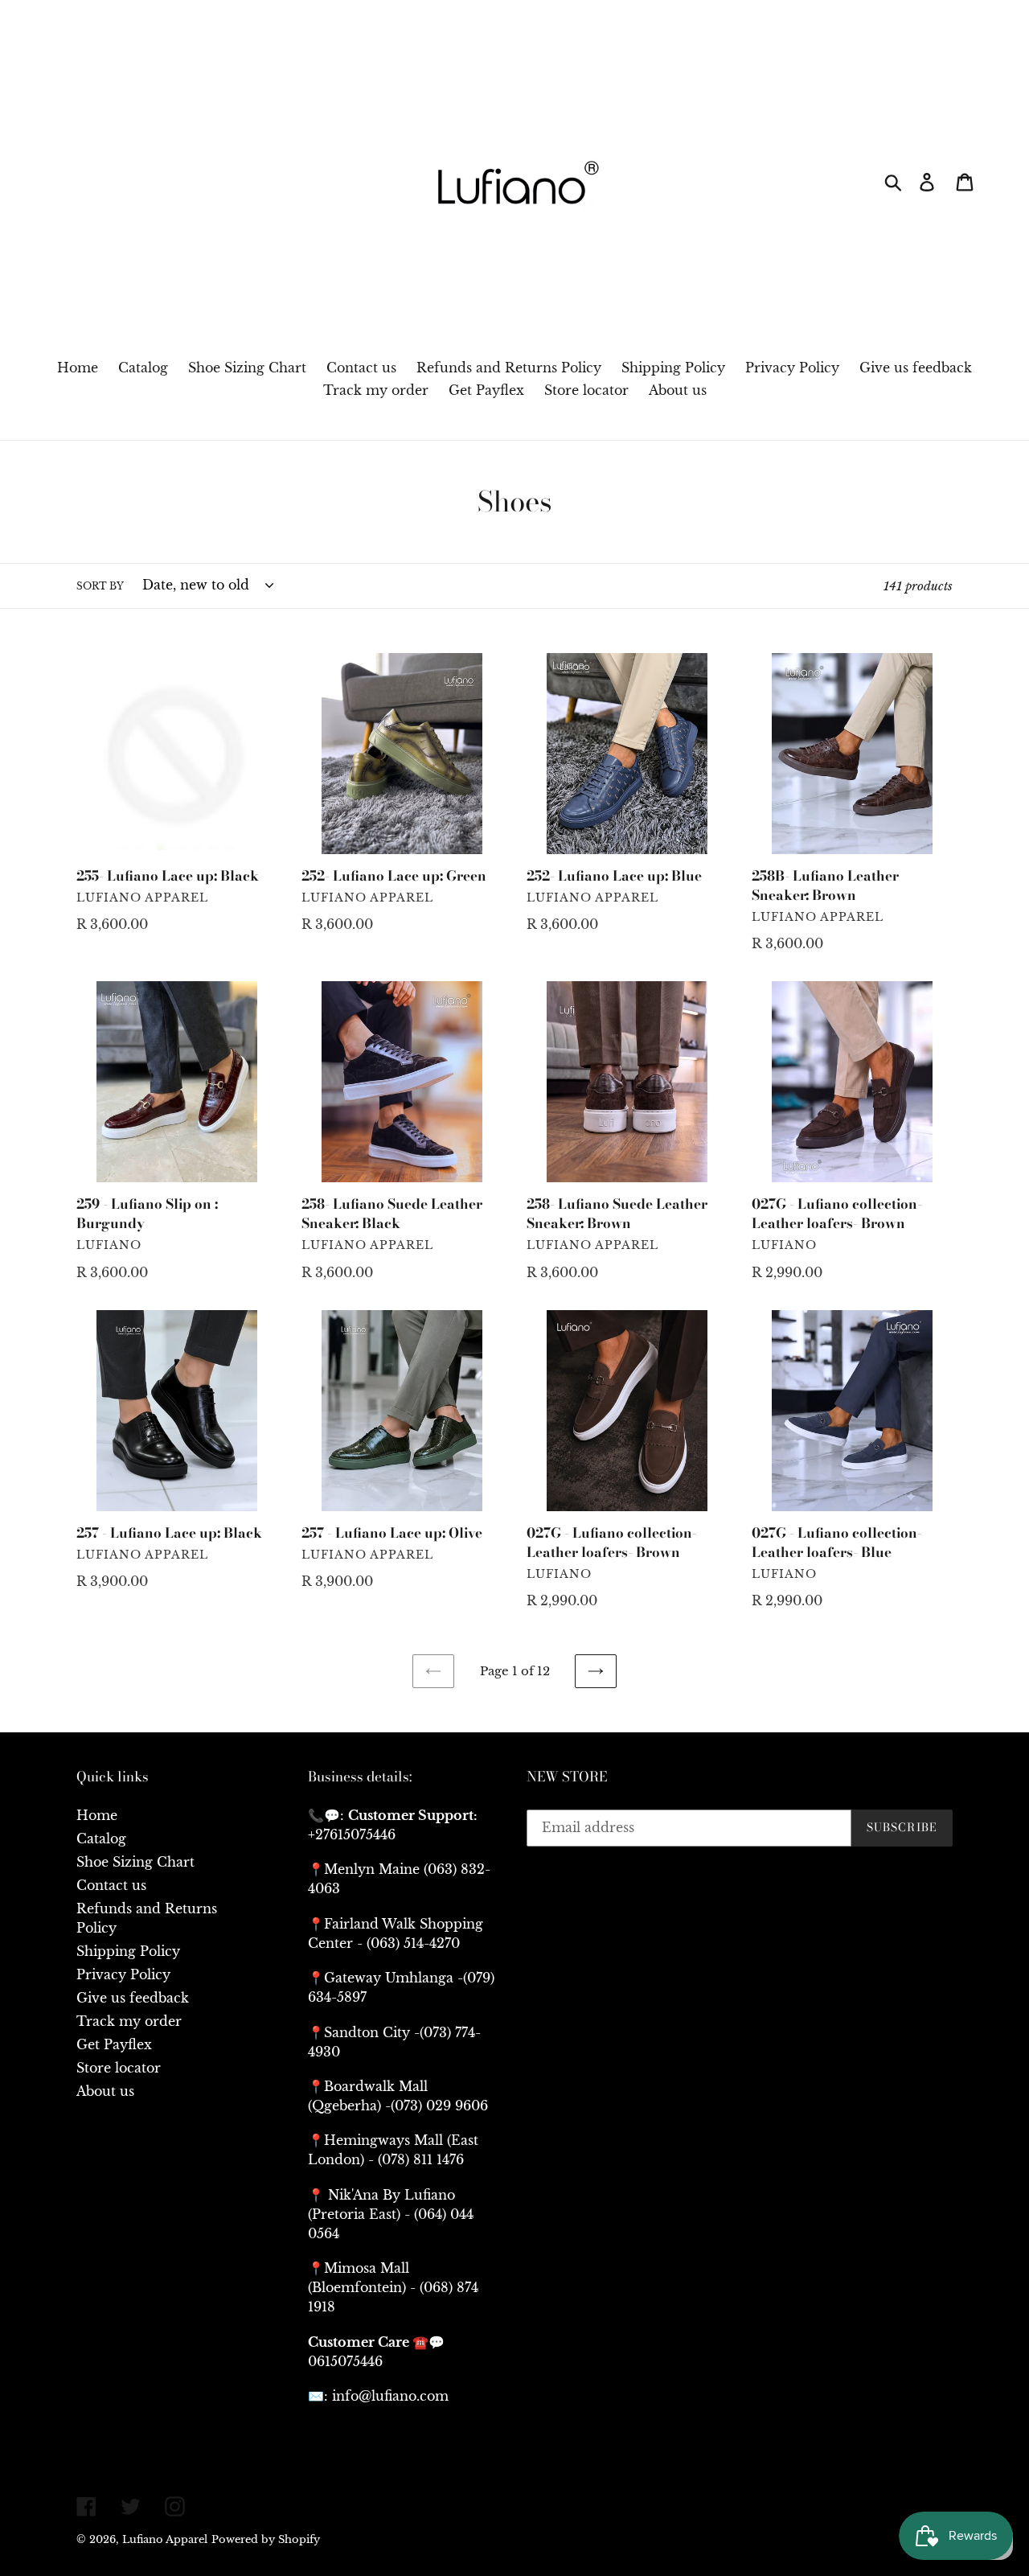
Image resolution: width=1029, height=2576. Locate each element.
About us (105, 2091)
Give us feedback (133, 1998)
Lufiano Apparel (165, 2539)
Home (97, 1815)
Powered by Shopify (266, 2539)
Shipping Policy (128, 1951)
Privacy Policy (123, 1974)
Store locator (119, 2068)
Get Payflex (114, 2044)
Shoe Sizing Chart (135, 1862)
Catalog (101, 1839)
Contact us (111, 1885)
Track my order (129, 2021)
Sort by (100, 586)
